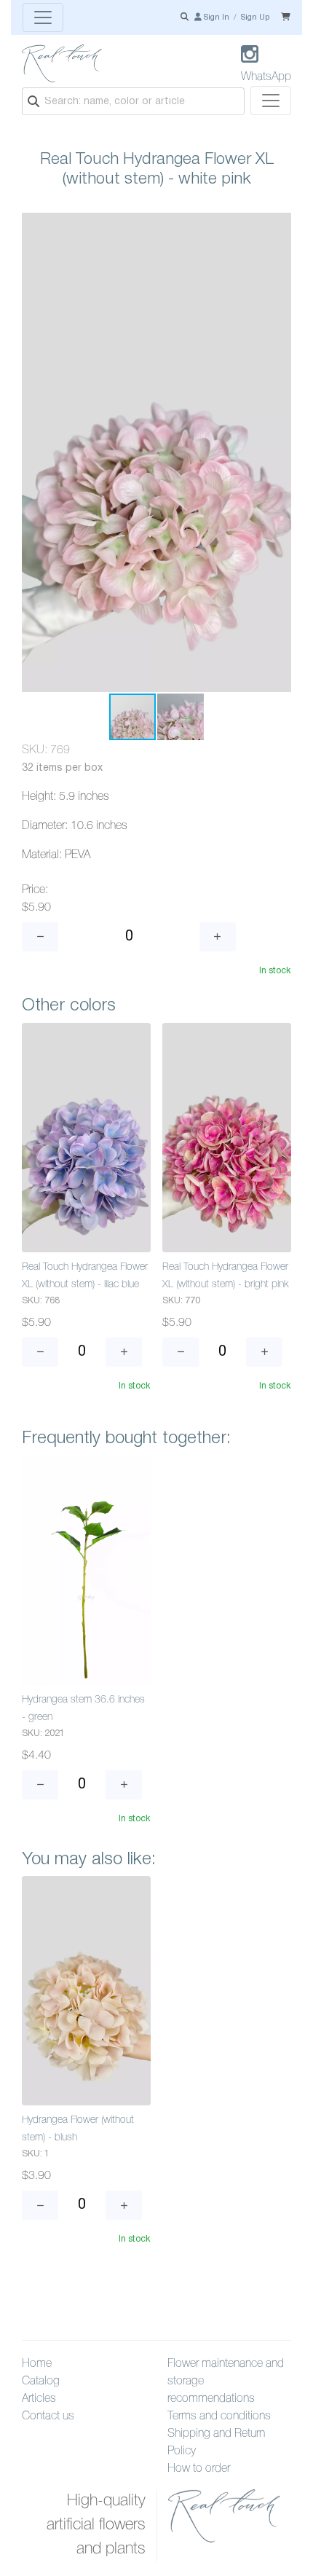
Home (37, 2364)
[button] (278, 226)
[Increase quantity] (218, 937)
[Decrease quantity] (40, 937)
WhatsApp (266, 77)
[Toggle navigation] (43, 17)
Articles (39, 2399)
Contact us (48, 2416)
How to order (199, 2469)
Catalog (41, 2381)
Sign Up (255, 17)
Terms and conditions (219, 2416)
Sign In (215, 17)
